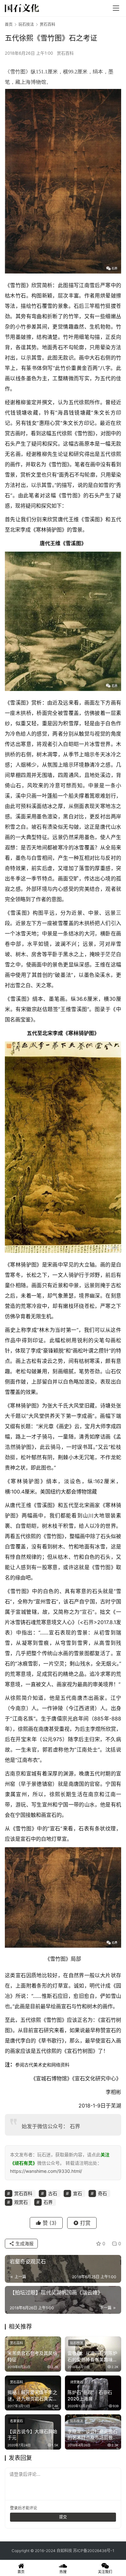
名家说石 (16, 2421)
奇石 (102, 2193)
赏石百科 (65, 53)
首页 (9, 24)
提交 (63, 2517)
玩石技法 (77, 2343)
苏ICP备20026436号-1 (94, 2551)
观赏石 (21, 2202)
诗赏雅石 (77, 2382)
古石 (53, 2193)
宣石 (87, 1612)
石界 (89, 1622)
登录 (14, 2508)
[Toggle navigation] (116, 8)
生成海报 (24, 2243)
